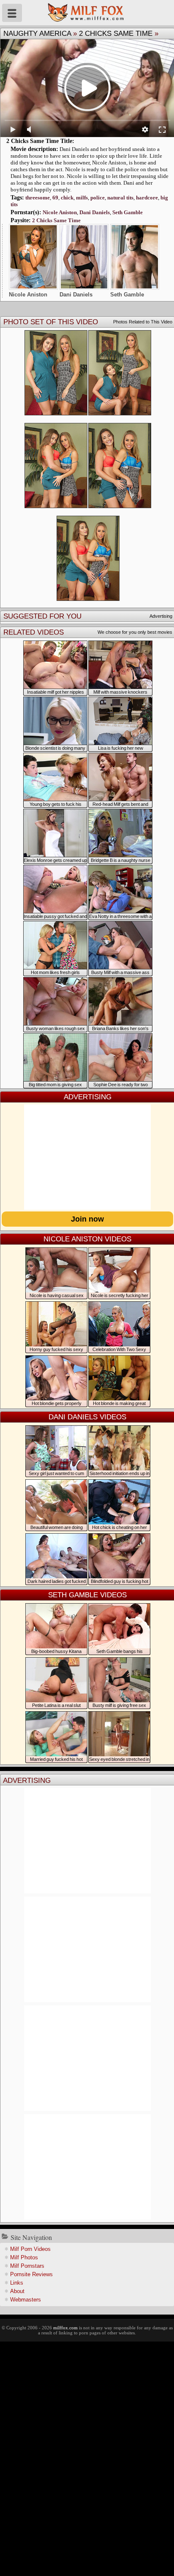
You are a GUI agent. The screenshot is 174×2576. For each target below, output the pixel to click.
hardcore (147, 198)
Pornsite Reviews (31, 2274)
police (98, 198)
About (17, 2291)
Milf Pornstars (27, 2266)
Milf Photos (24, 2257)
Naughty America (37, 34)
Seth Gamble (128, 212)
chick (67, 198)
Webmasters (26, 2300)
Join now (87, 1219)
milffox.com (65, 2328)
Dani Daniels (95, 212)
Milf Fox (87, 13)
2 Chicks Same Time (116, 34)
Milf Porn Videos (30, 2249)
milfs (82, 198)
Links (17, 2283)
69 (55, 198)
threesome (38, 198)
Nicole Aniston (60, 212)
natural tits (120, 198)
